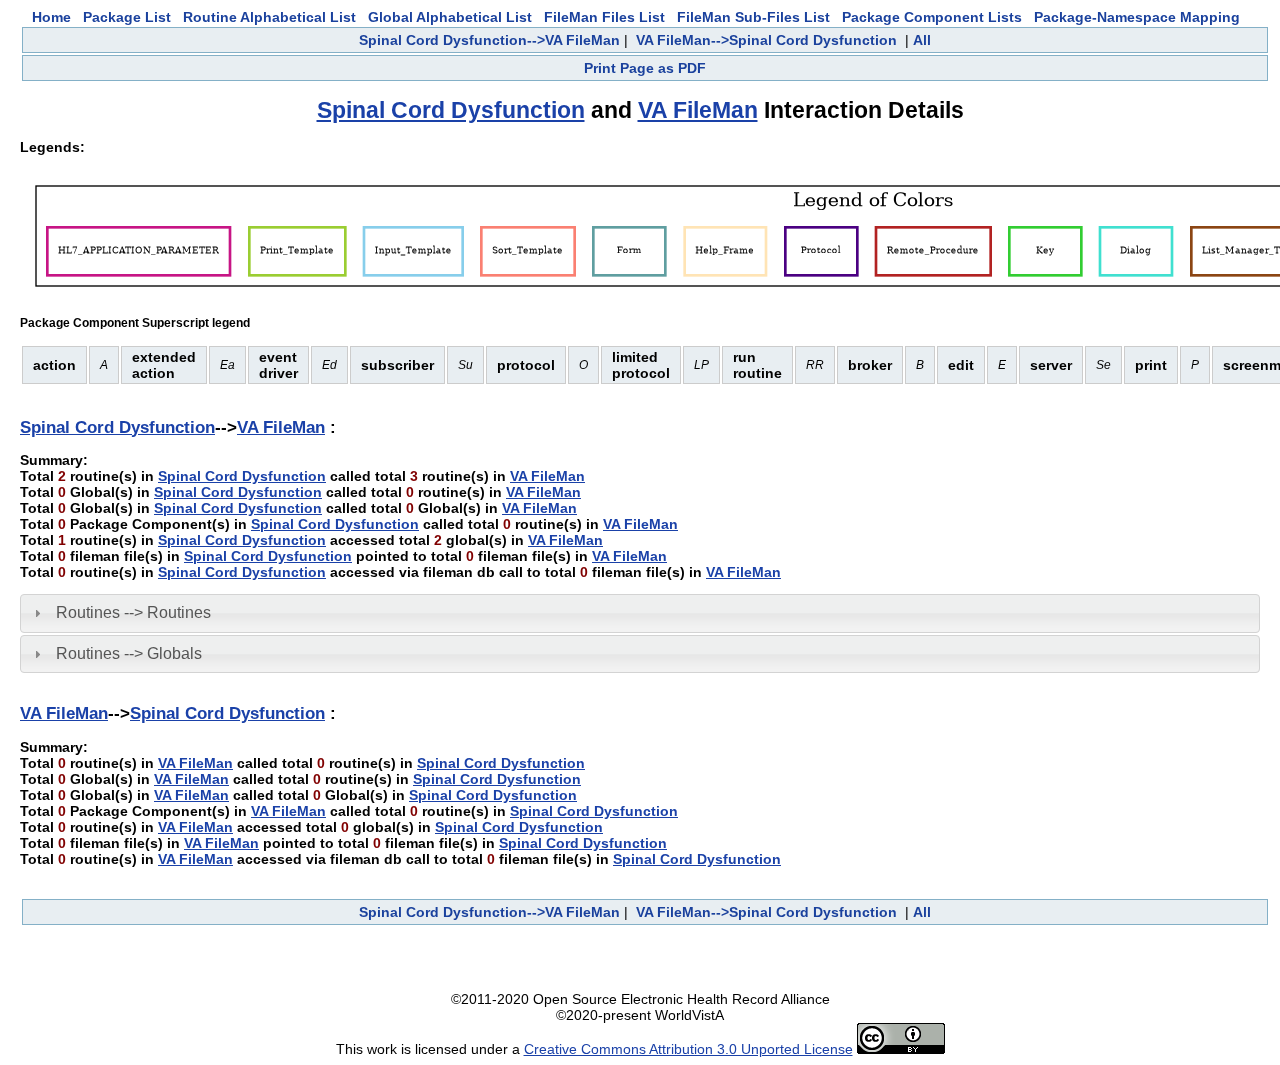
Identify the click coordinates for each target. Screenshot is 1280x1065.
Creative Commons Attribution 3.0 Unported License (688, 1049)
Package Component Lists (932, 17)
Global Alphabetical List (450, 17)
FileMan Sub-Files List (753, 17)
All (922, 40)
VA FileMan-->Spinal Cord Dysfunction (766, 40)
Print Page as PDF (645, 68)
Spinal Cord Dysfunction (451, 110)
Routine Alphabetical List (269, 17)
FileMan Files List (604, 17)
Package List (127, 17)
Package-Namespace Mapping (1137, 17)
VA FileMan (698, 110)
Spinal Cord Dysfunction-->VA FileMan (489, 40)
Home (51, 17)
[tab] (640, 613)
